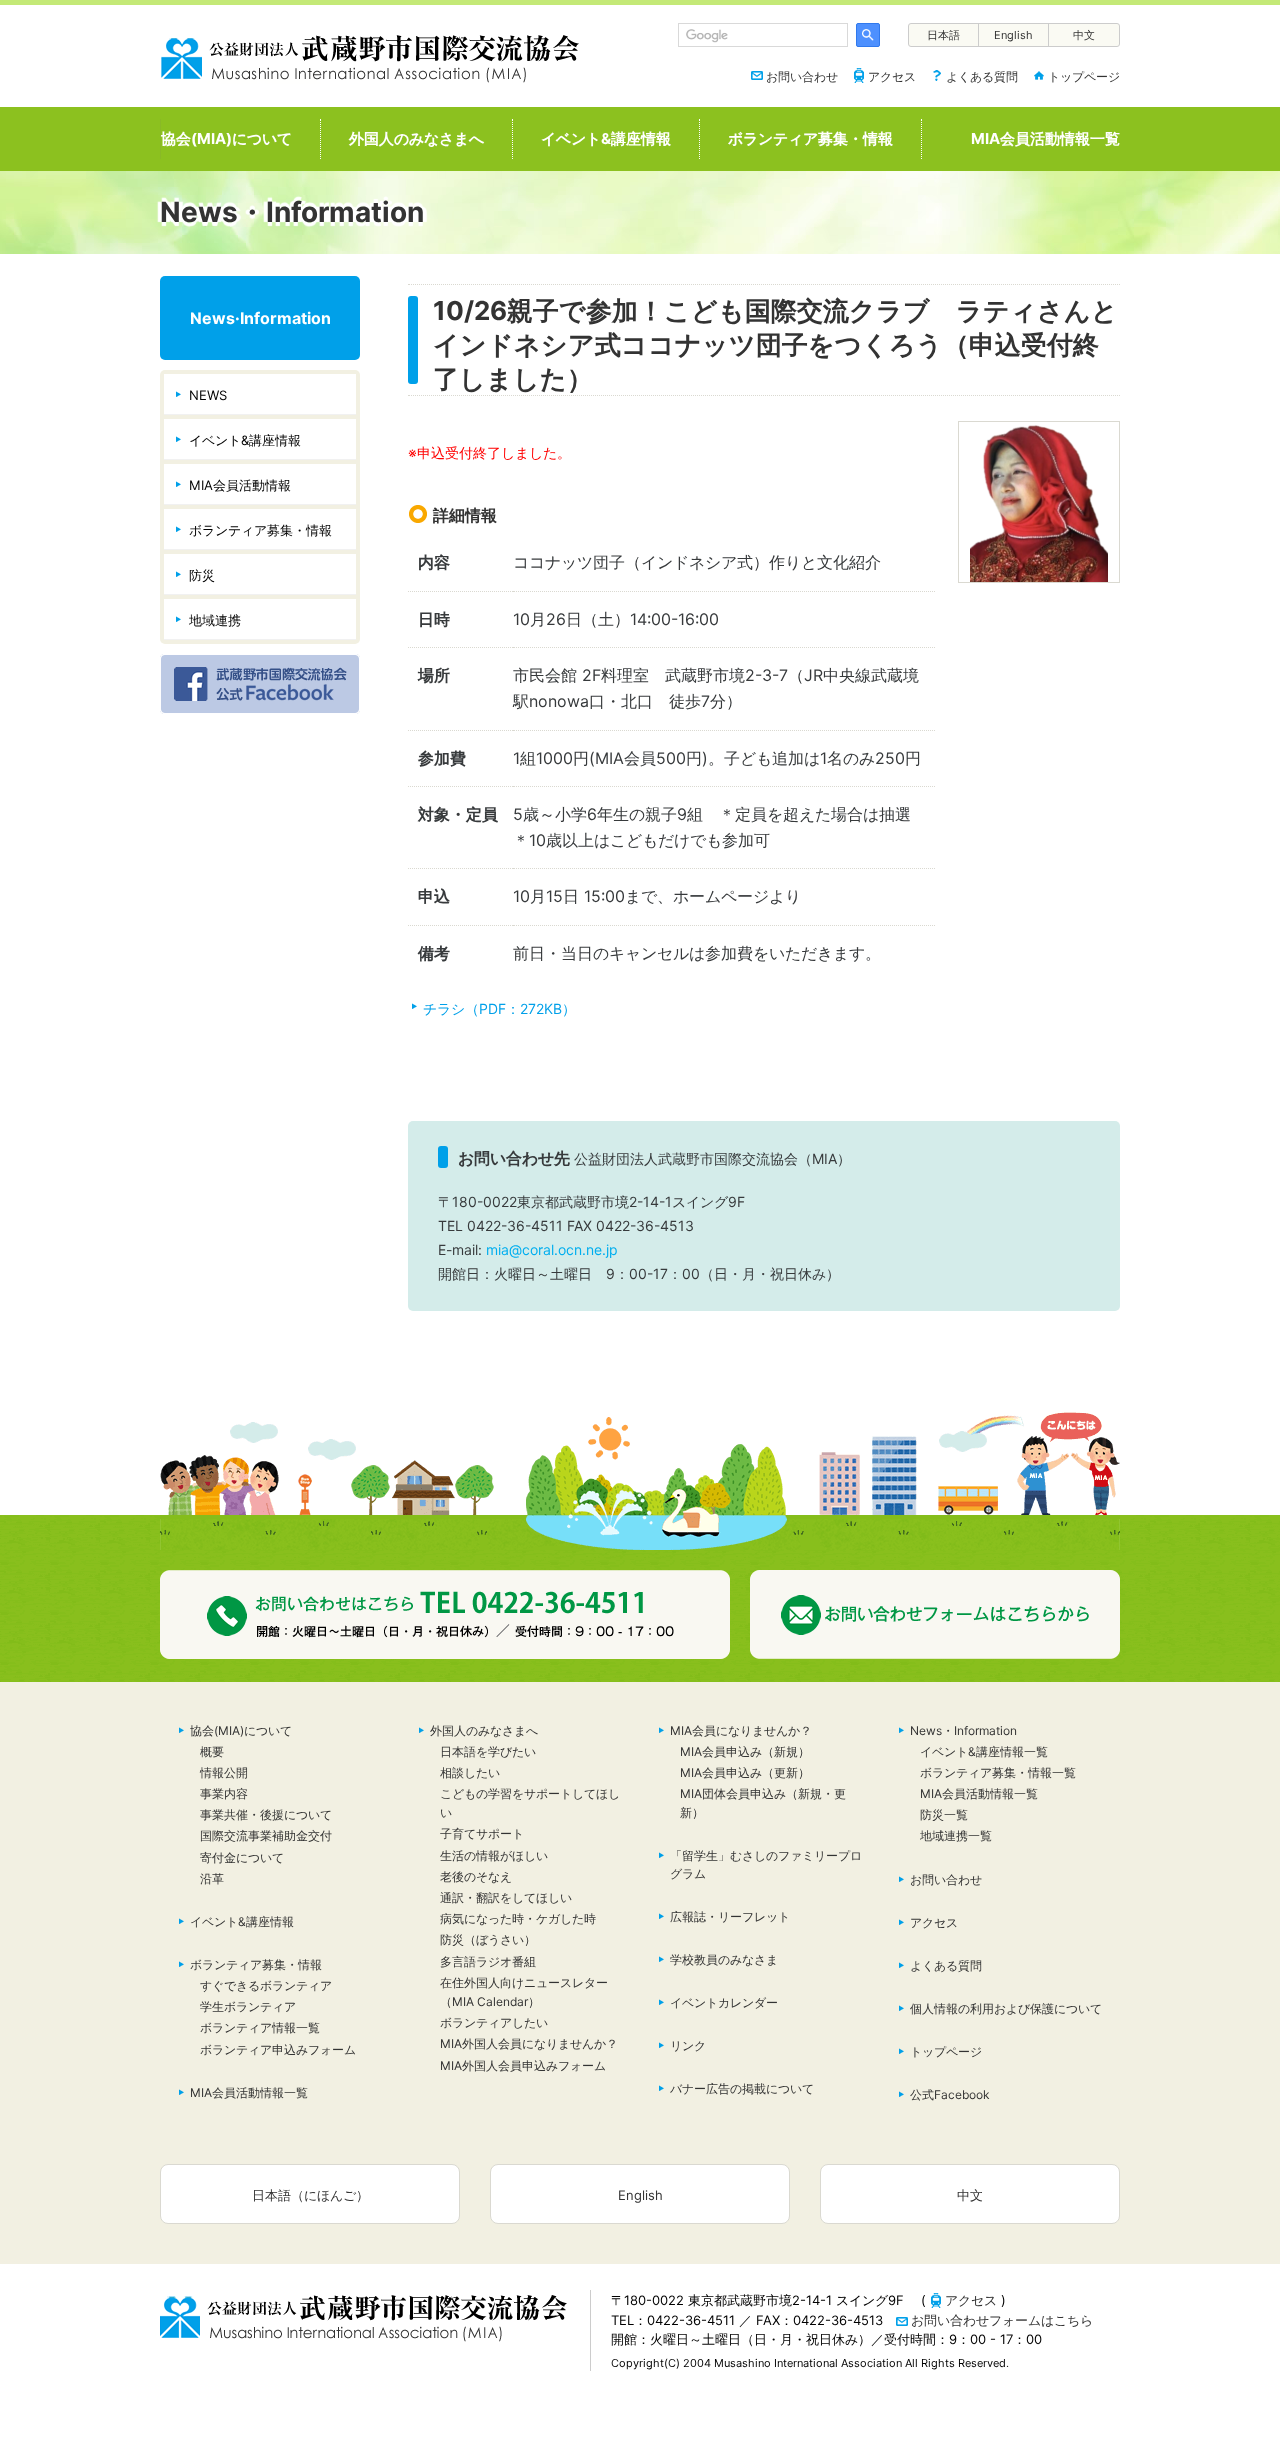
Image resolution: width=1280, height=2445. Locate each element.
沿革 (212, 1878)
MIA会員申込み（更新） (745, 1772)
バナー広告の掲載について (742, 2088)
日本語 (943, 35)
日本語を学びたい (488, 1751)
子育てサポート (482, 1833)
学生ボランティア (248, 2006)
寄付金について (242, 1857)
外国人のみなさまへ (416, 138)
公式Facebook (950, 2094)
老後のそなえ (476, 1876)
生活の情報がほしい (494, 1855)
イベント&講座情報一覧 (984, 1751)
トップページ (1084, 76)
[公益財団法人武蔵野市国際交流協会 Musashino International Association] (370, 54)
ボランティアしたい (494, 2022)
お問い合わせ (802, 76)
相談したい (470, 1772)
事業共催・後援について (266, 1814)
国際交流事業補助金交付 (266, 1835)
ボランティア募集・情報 (810, 138)
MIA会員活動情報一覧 (1045, 138)
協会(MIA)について (226, 138)
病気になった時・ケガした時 (518, 1918)
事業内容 (224, 1793)
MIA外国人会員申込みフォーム (523, 2065)
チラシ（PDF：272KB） (499, 1008)
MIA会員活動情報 (240, 485)
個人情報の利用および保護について (1006, 2008)
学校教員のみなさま (724, 1959)
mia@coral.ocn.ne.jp (552, 1249)
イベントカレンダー (724, 2002)
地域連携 (215, 620)
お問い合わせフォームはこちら (1002, 2320)
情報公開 (224, 1772)
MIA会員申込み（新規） (745, 1751)
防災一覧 (944, 1814)
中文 (1084, 35)
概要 (212, 1751)
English (1013, 35)
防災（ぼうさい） (494, 1939)
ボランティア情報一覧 (260, 2027)
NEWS (208, 395)
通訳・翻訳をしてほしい (506, 1897)
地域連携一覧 (956, 1835)
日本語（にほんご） (310, 2195)
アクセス (892, 76)
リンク (688, 2045)
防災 (202, 575)
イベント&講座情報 (606, 138)
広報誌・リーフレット (730, 1916)
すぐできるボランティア (266, 1985)
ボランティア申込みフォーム (278, 2049)
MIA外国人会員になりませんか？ (529, 2043)
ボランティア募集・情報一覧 (998, 1772)
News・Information (963, 1730)
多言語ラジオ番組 (488, 1961)
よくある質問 (982, 76)
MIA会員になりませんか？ (741, 1730)
